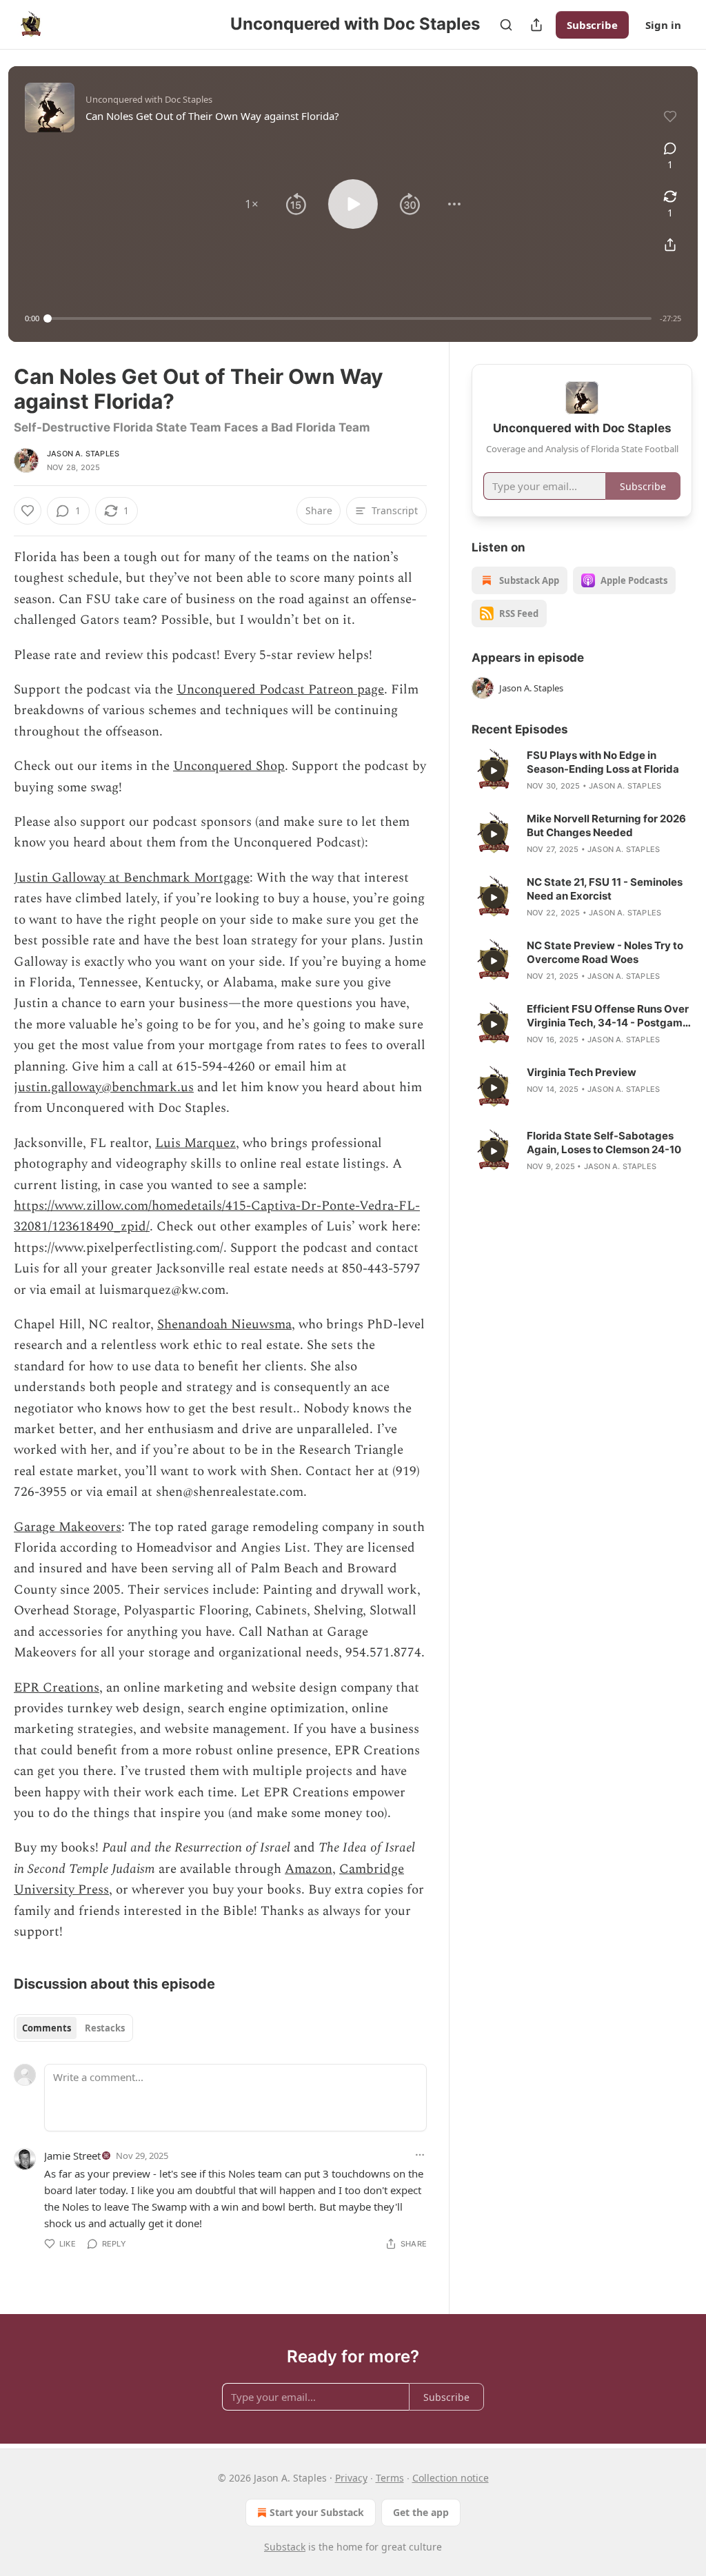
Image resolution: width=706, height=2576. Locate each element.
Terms (390, 2478)
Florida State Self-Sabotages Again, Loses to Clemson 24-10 (604, 1143)
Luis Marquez (195, 1143)
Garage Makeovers (68, 1527)
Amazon (309, 1869)
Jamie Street (72, 2156)
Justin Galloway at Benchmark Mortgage (132, 878)
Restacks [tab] (105, 2028)
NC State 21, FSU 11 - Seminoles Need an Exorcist (605, 889)
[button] (252, 204)
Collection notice (451, 2478)
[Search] (506, 25)
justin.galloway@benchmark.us (104, 1087)
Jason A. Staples (83, 454)
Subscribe (592, 25)
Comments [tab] (47, 2028)
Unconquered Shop (229, 766)
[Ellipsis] (420, 2155)
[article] (582, 771)
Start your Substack (317, 2512)
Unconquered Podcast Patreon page (280, 690)
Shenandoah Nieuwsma (224, 1325)
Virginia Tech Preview (582, 1072)
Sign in (663, 25)
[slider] (350, 318)
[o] (494, 771)
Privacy (351, 2478)
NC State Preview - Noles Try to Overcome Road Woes (605, 952)
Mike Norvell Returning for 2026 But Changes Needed (606, 825)
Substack (285, 2547)
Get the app (421, 2512)
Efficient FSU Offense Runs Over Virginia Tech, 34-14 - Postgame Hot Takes (608, 1016)
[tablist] (73, 2028)
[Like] (28, 511)
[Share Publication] (536, 25)
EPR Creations (57, 1688)
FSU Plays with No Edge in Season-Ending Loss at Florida (603, 762)
